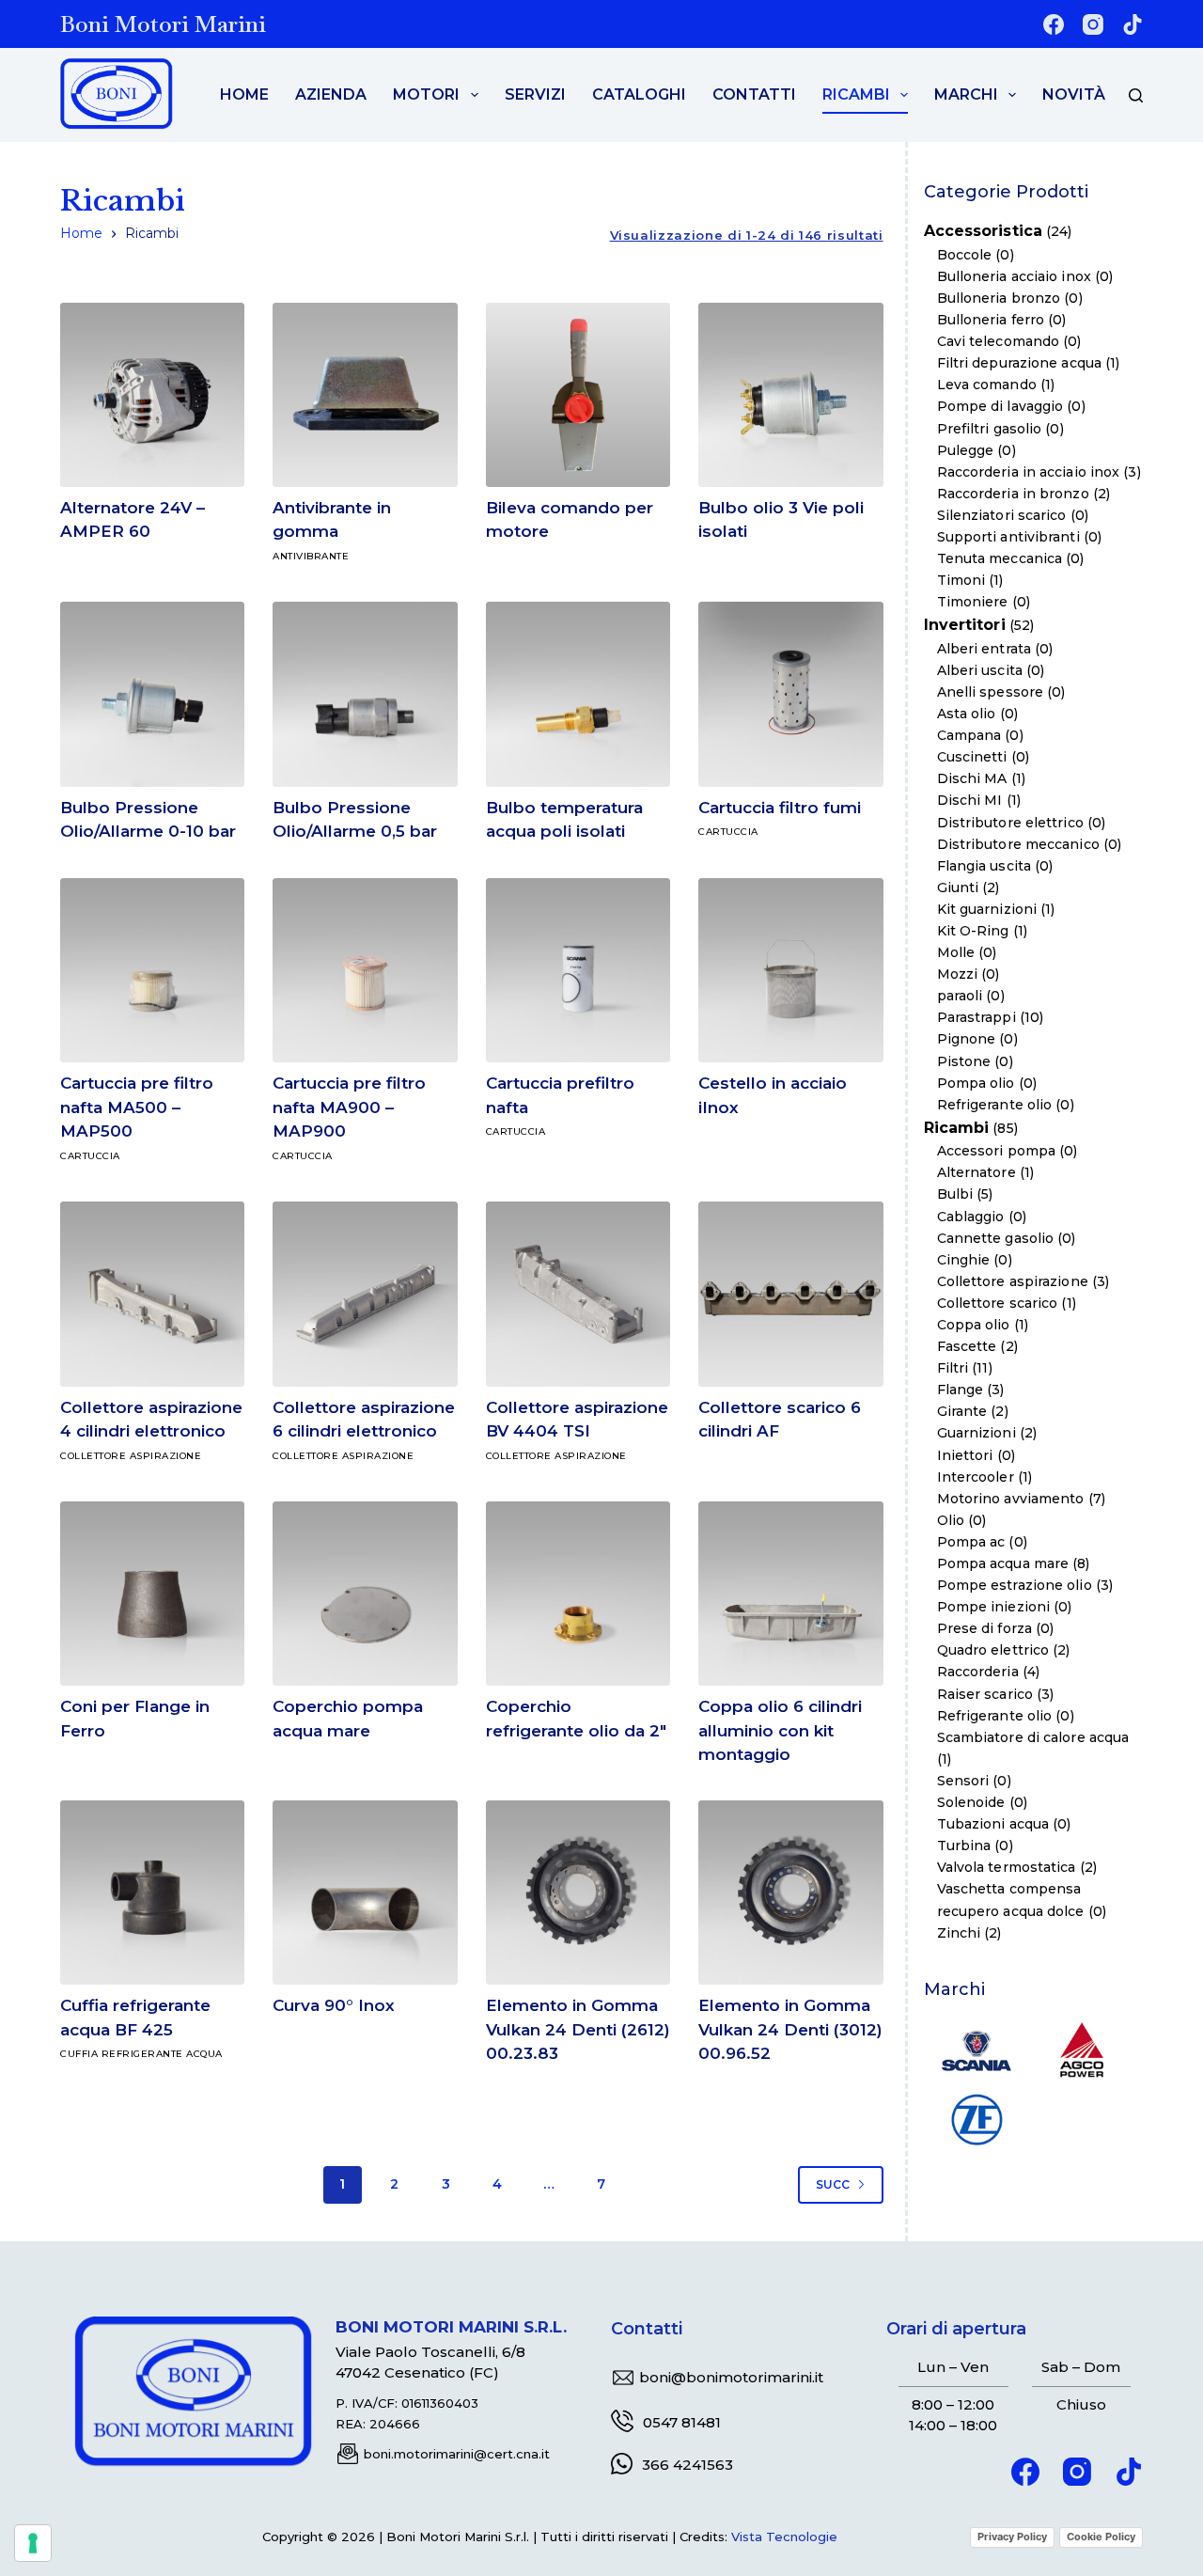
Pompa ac (971, 1542)
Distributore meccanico (1018, 844)
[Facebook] (1054, 24)
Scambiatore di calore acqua (1033, 1737)
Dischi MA (972, 779)
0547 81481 (682, 2422)
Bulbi (955, 1195)
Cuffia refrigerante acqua (141, 2054)
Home (244, 94)
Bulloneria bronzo (999, 298)
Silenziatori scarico (1002, 515)
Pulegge (966, 450)
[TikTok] (1133, 24)
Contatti (754, 94)
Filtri (953, 1368)
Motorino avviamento (1011, 1499)
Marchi (966, 94)
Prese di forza (984, 1628)
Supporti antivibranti (1008, 537)
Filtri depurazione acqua (1019, 363)
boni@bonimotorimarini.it (731, 2377)
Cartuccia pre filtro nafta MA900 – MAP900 (349, 1107)
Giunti (958, 887)
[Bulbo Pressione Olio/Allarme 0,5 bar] (365, 694)
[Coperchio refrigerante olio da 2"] (578, 1594)
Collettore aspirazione (131, 1456)
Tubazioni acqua (993, 1824)
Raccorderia (978, 1673)
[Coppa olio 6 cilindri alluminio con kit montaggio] (790, 1594)
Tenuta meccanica (1000, 558)
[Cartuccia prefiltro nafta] (578, 970)
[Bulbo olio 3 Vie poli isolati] (790, 395)
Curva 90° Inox (334, 2005)
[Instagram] (1093, 24)
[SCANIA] (976, 2049)
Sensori (963, 1781)
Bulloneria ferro (991, 320)
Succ (833, 2184)
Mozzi (958, 974)
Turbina (964, 1846)
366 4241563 (687, 2465)
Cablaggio (971, 1217)
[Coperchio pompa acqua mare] (365, 1594)
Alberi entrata (984, 649)
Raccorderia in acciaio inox (1029, 472)
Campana (969, 735)
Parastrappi (976, 1018)
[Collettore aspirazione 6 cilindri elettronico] (365, 1294)
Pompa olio (976, 1083)
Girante (962, 1412)
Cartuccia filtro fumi (780, 808)
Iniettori (965, 1455)
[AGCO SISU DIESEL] (1082, 2049)
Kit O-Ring (973, 931)
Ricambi (856, 94)
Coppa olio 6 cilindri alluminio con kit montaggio (780, 1730)
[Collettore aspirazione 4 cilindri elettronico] (152, 1294)
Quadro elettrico (993, 1651)
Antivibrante (311, 556)
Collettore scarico (998, 1303)
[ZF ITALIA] (976, 2118)
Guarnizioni (976, 1434)
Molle (956, 952)
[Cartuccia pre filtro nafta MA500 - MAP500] (152, 970)
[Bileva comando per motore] (578, 395)
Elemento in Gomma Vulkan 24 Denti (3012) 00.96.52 (790, 2029)
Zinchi (959, 1933)
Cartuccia (728, 832)
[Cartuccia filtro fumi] (790, 694)
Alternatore (976, 1173)
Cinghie (964, 1260)
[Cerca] (1136, 95)
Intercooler (976, 1477)
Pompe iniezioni (994, 1607)
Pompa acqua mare (1003, 1563)
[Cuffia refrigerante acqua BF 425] (152, 1893)
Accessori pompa (997, 1151)
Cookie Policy (1101, 2537)
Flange (961, 1390)
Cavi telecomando (999, 341)
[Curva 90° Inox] (365, 1893)
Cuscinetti (972, 757)
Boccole (965, 255)
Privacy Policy (1012, 2537)
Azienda (331, 94)
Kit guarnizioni (987, 909)
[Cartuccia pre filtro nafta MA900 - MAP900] (365, 970)
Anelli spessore (991, 692)
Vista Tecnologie (784, 2537)
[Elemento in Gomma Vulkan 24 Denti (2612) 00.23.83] (578, 1893)
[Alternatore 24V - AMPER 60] (152, 395)
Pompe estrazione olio (1015, 1585)
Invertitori (965, 626)
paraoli (960, 996)
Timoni (961, 580)
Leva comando (987, 385)
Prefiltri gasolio (990, 429)
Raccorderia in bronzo (1013, 494)
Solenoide (971, 1802)
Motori (426, 94)
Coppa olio (974, 1325)
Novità (1074, 94)
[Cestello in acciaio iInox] (790, 970)
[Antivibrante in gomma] (365, 395)
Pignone (967, 1040)
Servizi (535, 94)
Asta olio (967, 714)
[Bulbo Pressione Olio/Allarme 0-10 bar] (152, 694)
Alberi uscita (980, 670)
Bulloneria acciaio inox (1014, 276)
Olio (951, 1520)
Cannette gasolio (996, 1238)
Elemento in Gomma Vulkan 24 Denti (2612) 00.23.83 (578, 2029)
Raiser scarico (985, 1694)
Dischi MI (970, 801)
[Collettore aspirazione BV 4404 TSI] (578, 1294)
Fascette (967, 1346)
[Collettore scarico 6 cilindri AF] (790, 1294)
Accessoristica (983, 232)
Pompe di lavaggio (1000, 407)
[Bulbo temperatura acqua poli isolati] (578, 694)
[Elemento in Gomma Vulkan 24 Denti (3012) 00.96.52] (790, 1893)
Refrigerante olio (995, 1105)
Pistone (964, 1061)
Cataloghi (639, 94)
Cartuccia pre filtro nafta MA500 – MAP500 (137, 1107)
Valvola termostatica (1007, 1868)
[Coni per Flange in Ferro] (152, 1594)
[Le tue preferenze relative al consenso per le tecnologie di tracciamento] (33, 2543)
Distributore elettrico (1010, 823)
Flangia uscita (984, 866)
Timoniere (973, 602)
